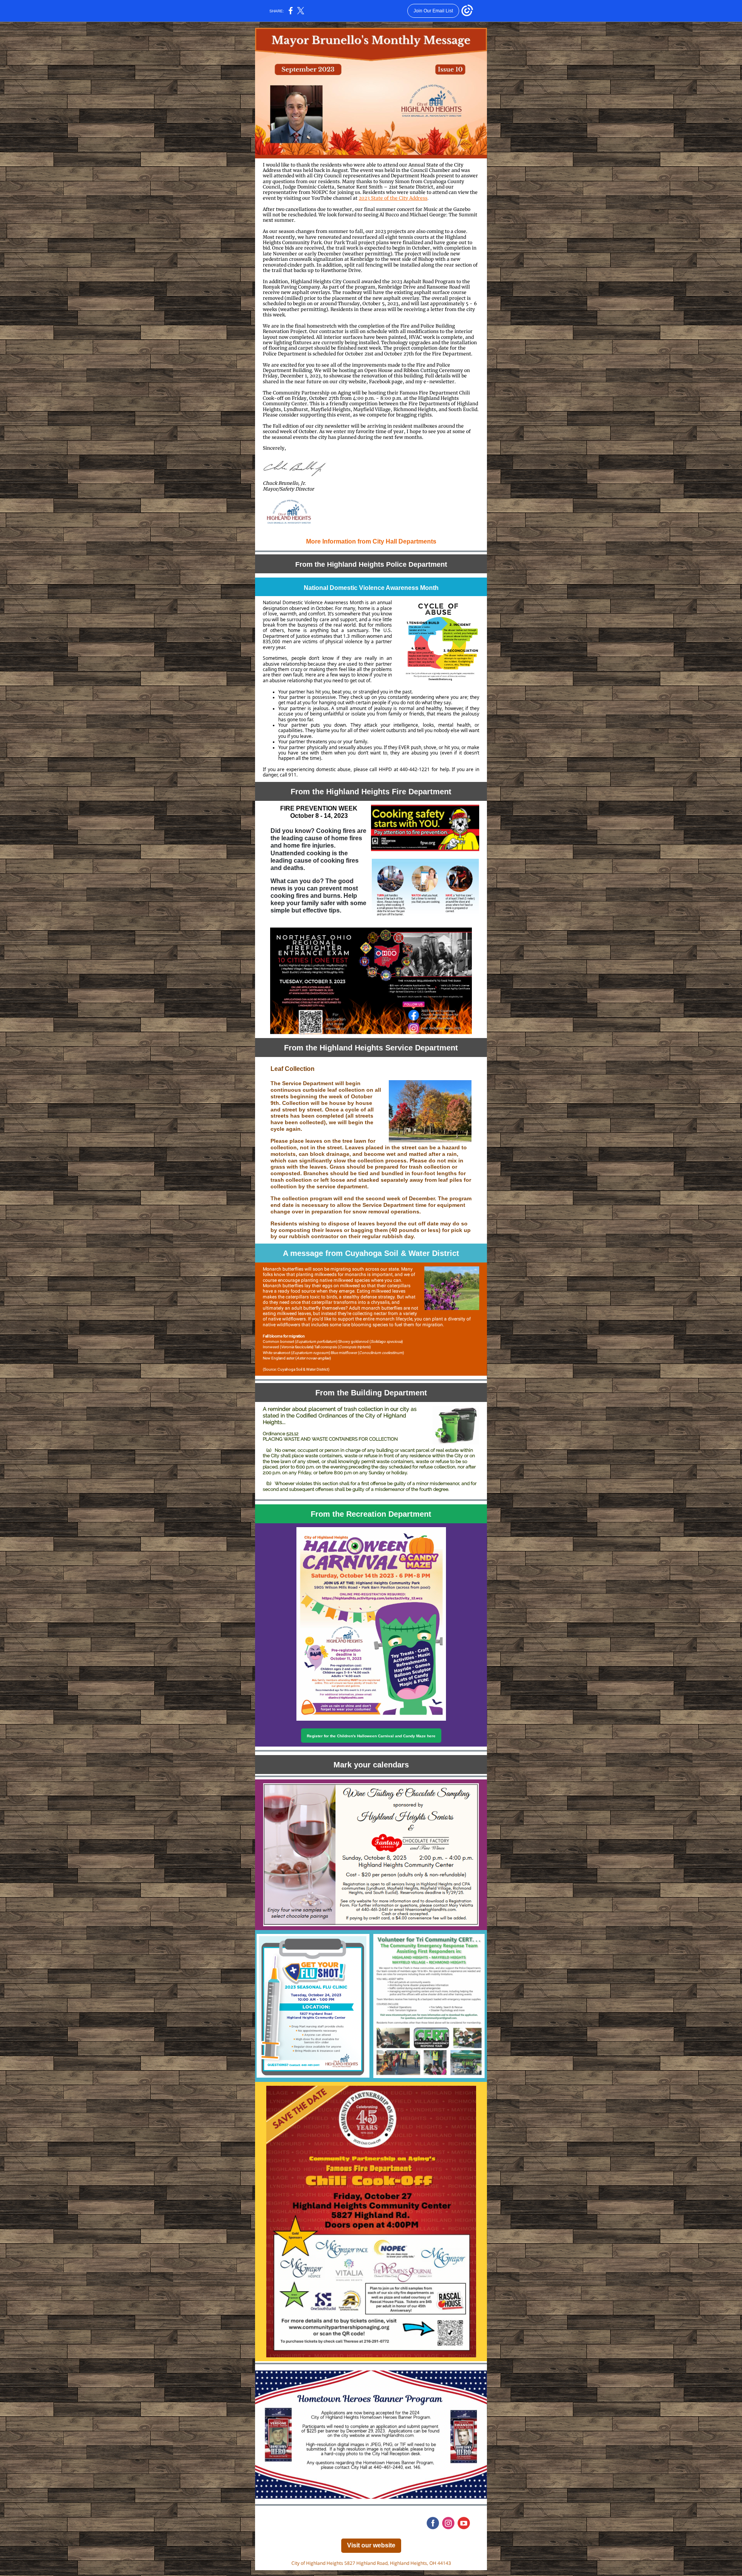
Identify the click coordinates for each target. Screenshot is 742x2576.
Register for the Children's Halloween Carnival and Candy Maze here (371, 1736)
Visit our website (371, 2545)
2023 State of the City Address (393, 198)
